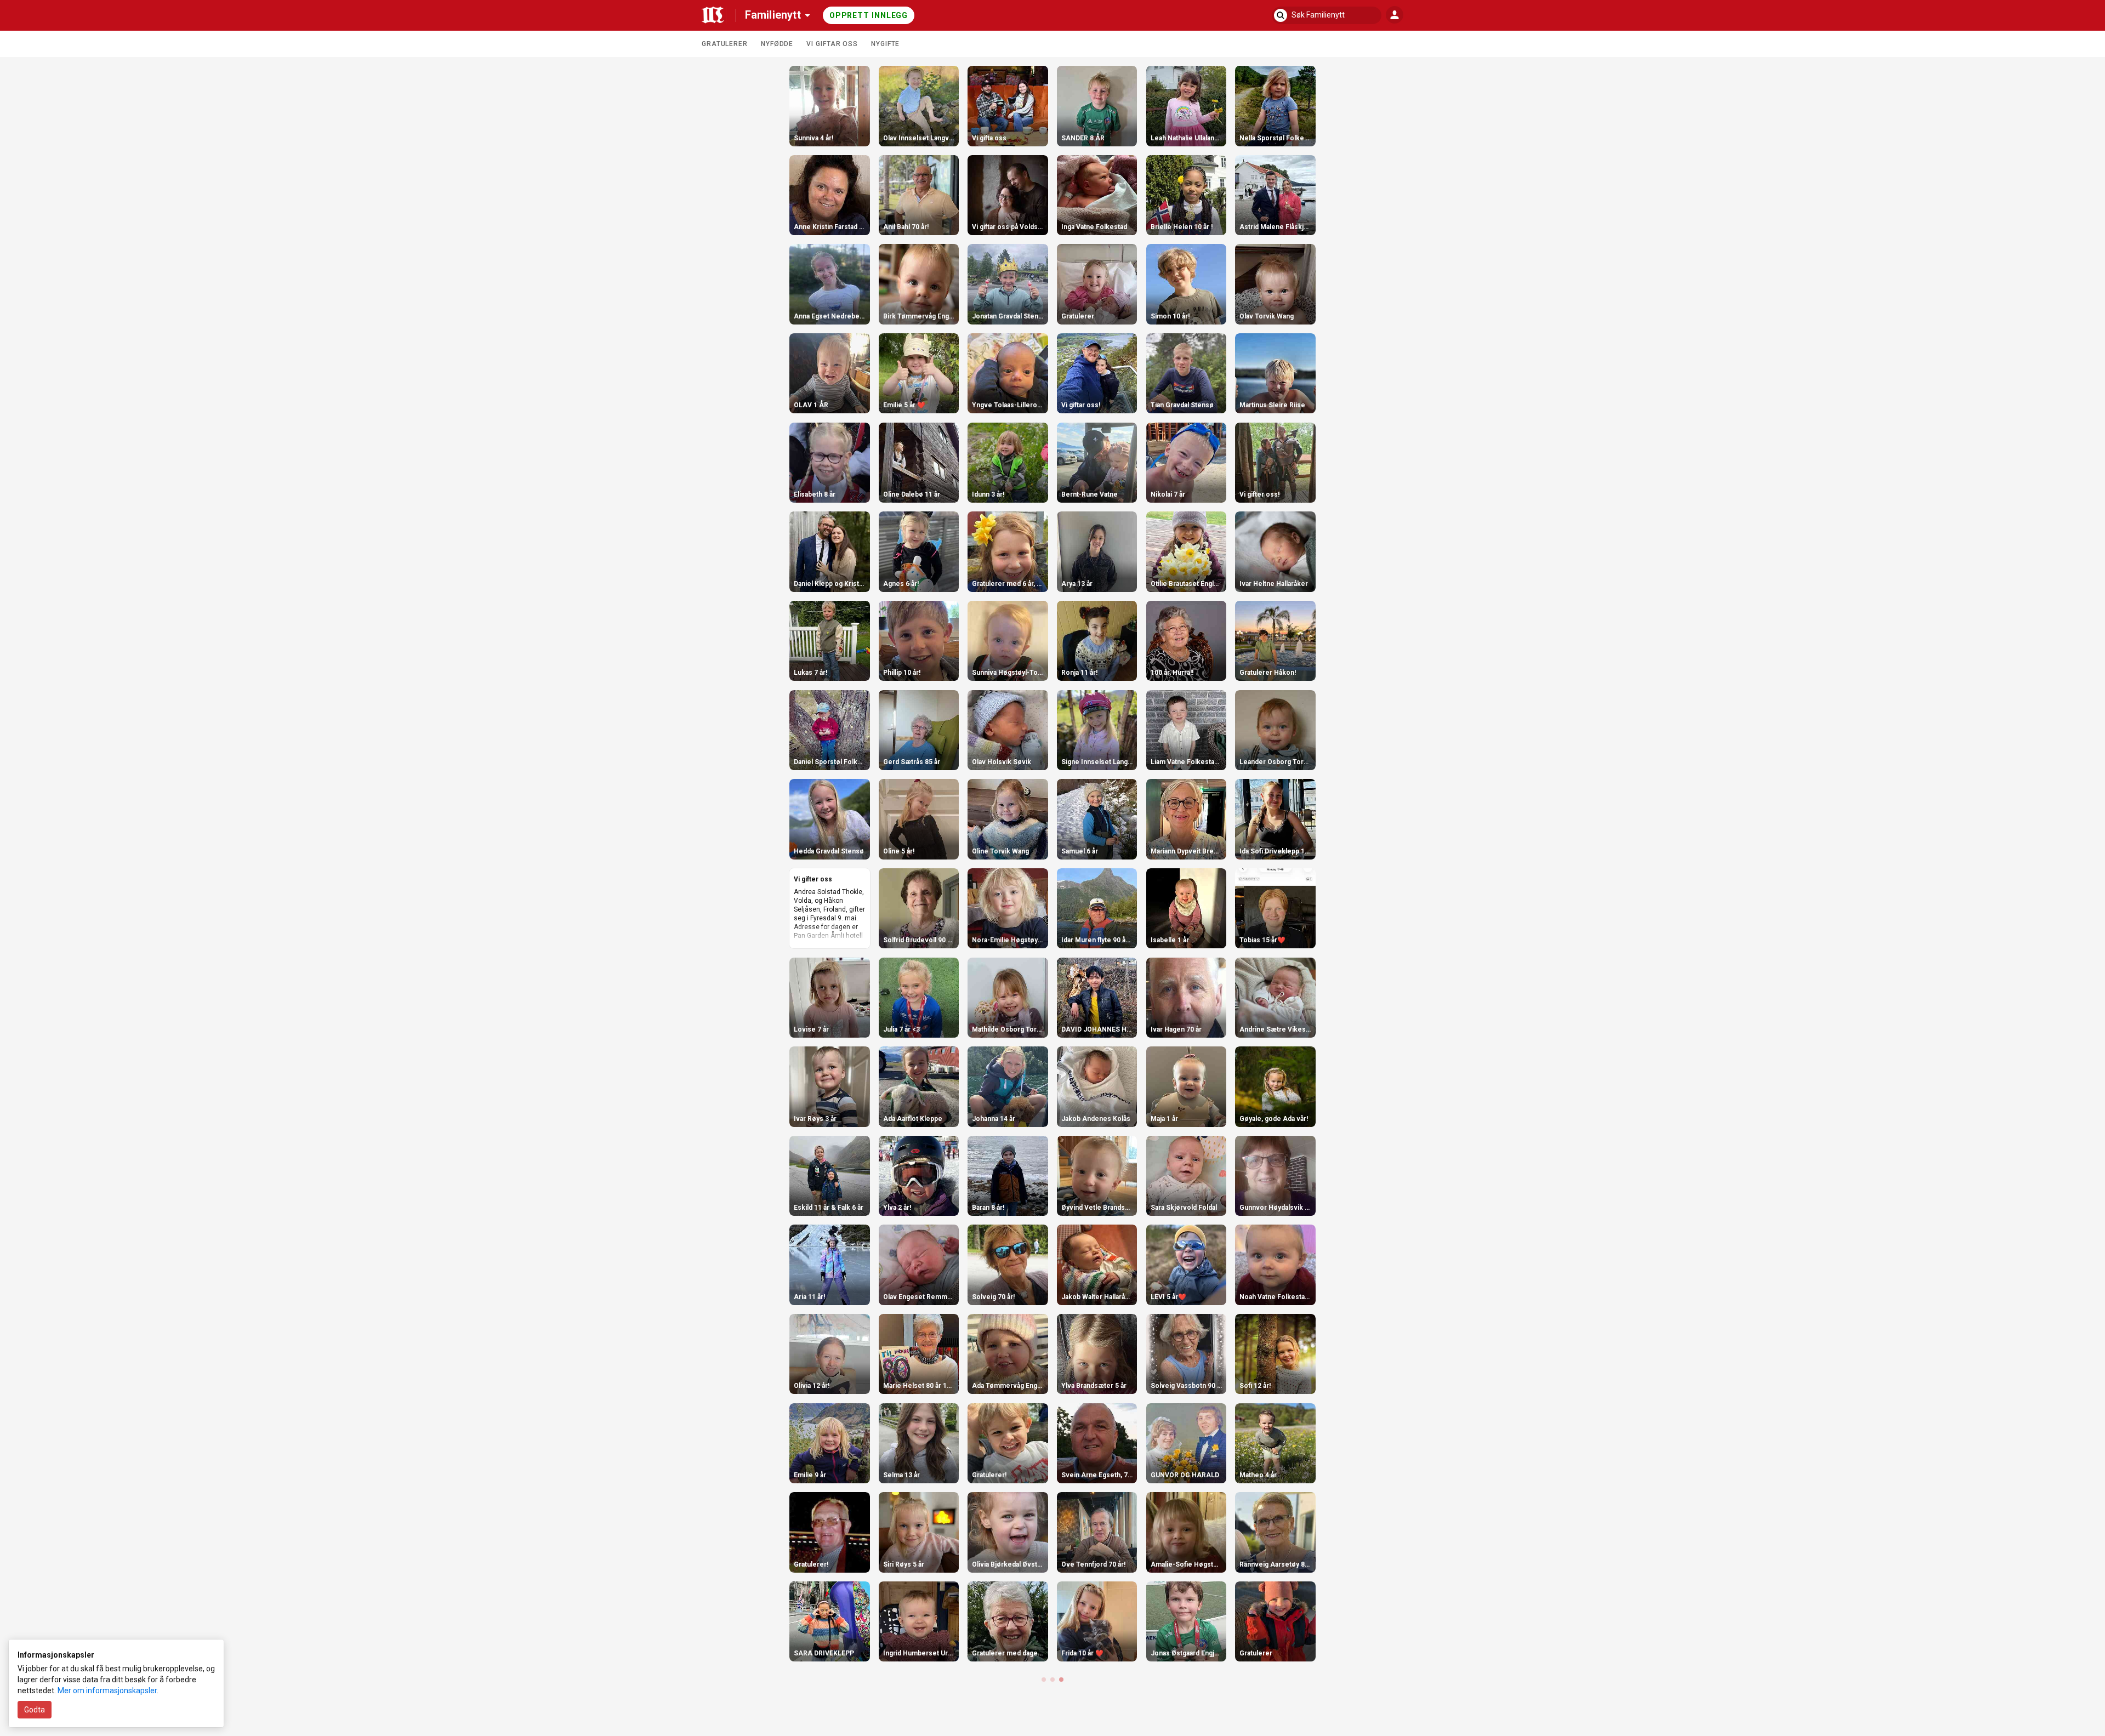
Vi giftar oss (832, 44)
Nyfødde (777, 44)
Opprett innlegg (869, 15)
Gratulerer (725, 44)
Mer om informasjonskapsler (107, 1691)
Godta (35, 1710)
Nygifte (885, 44)
